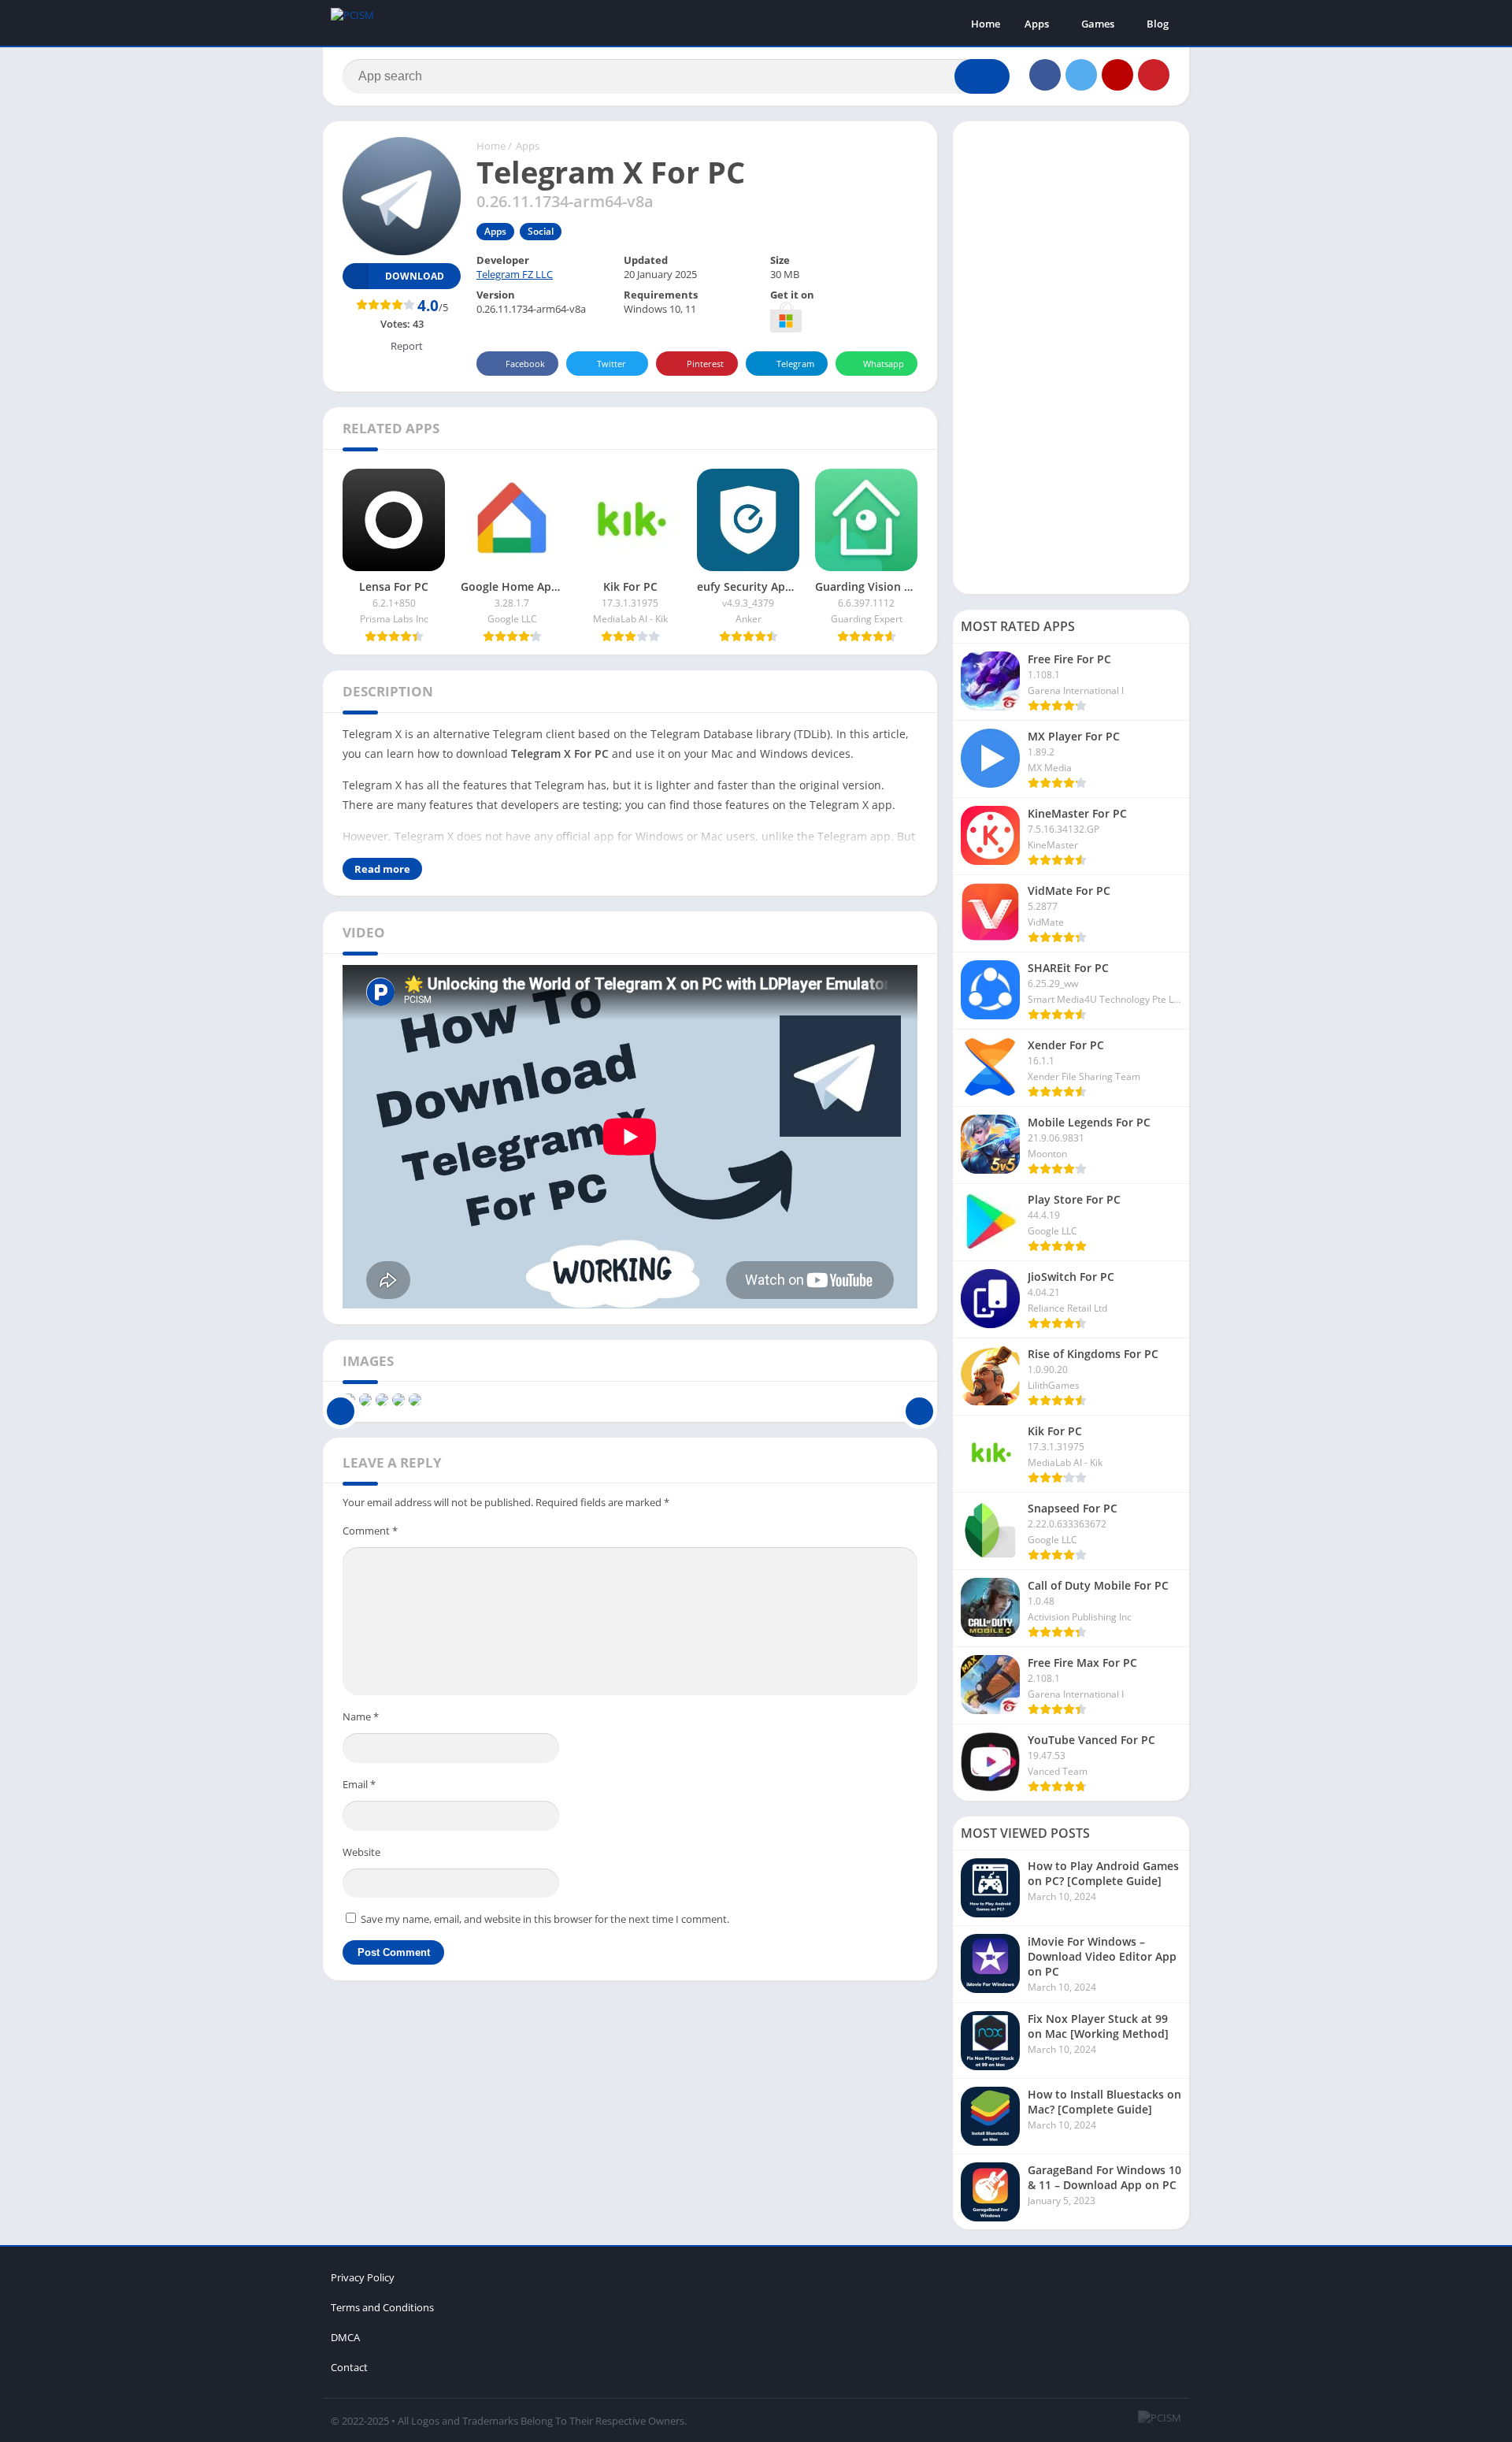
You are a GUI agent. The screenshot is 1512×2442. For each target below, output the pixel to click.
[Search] (982, 76)
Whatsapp (884, 364)
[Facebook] (1045, 75)
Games (1098, 24)
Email (359, 1784)
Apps (1037, 24)
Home (986, 24)
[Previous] (341, 1400)
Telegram (795, 364)
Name (361, 1716)
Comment (370, 1531)
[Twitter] (1081, 75)
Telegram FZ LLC (515, 274)
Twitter (611, 364)
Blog (1158, 24)
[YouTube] (1117, 75)
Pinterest (705, 364)
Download (415, 276)
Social (541, 231)
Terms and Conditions (382, 2307)
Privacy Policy (363, 2277)
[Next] (919, 1400)
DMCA (345, 2337)
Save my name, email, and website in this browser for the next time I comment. (545, 1919)
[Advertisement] (1071, 358)
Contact (349, 2367)
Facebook (525, 364)
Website (361, 1852)
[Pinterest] (1154, 75)
